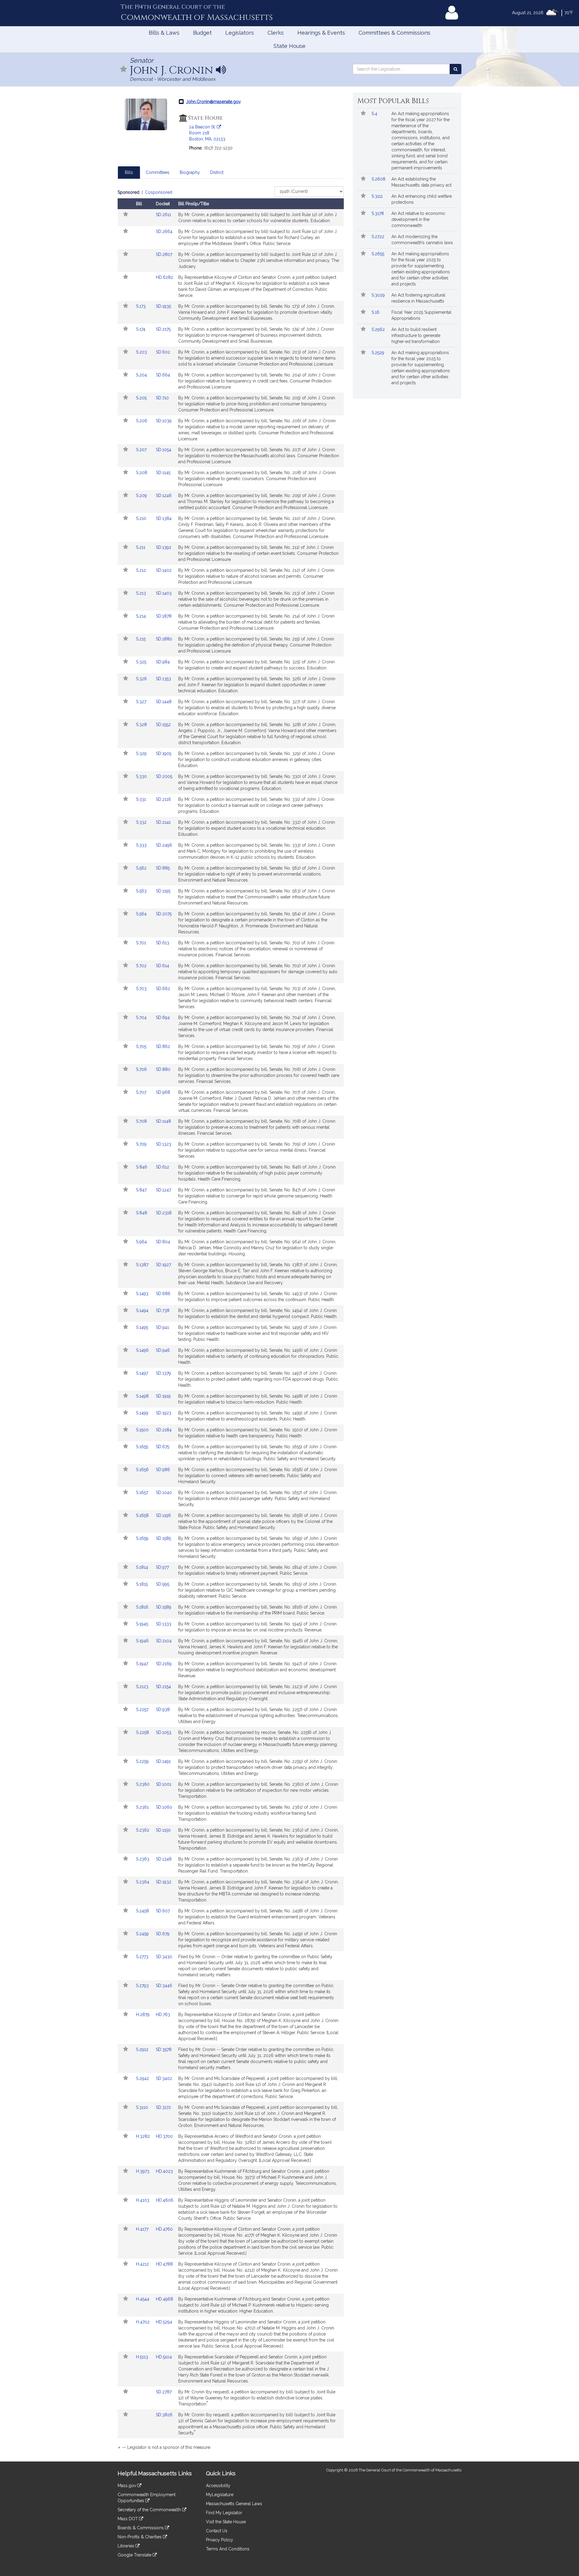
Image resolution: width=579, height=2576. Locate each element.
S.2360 (143, 1784)
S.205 (142, 398)
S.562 (142, 868)
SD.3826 (164, 2415)
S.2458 (143, 1911)
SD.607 (163, 1911)
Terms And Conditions (228, 2549)
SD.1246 (164, 495)
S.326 (142, 679)
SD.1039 (164, 421)
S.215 (141, 639)
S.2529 (378, 353)
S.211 (141, 547)
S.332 (142, 822)
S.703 (142, 989)
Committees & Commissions (394, 33)
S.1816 (143, 1607)
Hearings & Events (321, 33)
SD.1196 (163, 1515)
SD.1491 (163, 1761)
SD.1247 (163, 1190)
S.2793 (143, 1986)
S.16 (376, 312)
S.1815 (142, 1584)
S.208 (142, 473)
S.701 (142, 943)
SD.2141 (163, 822)
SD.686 (163, 1294)
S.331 (142, 799)
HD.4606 (165, 2200)
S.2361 (143, 1807)
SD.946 (163, 1350)
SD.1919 (163, 1396)
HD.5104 (164, 2357)
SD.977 (162, 1567)
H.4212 (143, 2264)
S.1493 (143, 1294)
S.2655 (378, 254)
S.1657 (143, 1492)
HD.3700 (164, 2136)
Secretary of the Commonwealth (150, 2510)
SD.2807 (164, 254)
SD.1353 (163, 679)
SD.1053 (164, 1732)
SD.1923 (164, 1413)
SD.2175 (163, 329)
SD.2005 (164, 776)
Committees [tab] (158, 172)
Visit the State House (226, 2522)
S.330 (142, 776)
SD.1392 (164, 547)
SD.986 (163, 1470)
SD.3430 (164, 1957)
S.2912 (143, 2049)
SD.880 (163, 1069)
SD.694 (163, 1018)
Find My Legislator (224, 2513)
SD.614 (163, 966)
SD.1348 (164, 1859)
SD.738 (163, 1310)
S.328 (142, 725)
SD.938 (163, 1709)
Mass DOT (128, 2519)
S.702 (142, 966)
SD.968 (163, 1092)
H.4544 (143, 2299)
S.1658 (143, 1515)
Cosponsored (159, 192)
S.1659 (143, 1538)
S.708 (142, 1121)
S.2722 (378, 237)
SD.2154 (163, 1687)
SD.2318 (164, 1213)
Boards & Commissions (141, 2528)
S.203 (142, 352)
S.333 (142, 845)
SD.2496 (164, 845)
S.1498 (143, 1396)
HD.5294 (164, 2322)
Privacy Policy (220, 2540)
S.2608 (379, 179)
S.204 (142, 375)
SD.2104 (164, 1641)
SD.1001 (164, 1784)
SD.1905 (164, 753)
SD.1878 (164, 616)
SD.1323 (164, 1144)
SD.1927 (163, 1265)
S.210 (142, 518)
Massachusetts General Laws (234, 2504)
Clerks (276, 33)
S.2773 (143, 1957)
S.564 (142, 914)
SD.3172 (163, 2107)
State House (289, 46)
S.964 (142, 1242)
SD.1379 (163, 1373)
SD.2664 (164, 231)
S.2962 (379, 329)
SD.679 (163, 1934)
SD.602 (163, 352)
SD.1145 (163, 473)
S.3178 (378, 213)
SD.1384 (164, 518)
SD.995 (163, 1584)
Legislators (240, 33)
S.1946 (143, 1641)
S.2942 (143, 2078)
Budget (202, 33)
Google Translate (135, 2555)
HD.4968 (165, 2299)
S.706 (142, 1069)
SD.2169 (164, 1664)
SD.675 (163, 1447)
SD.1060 (164, 1807)
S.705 (142, 1046)
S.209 (142, 495)
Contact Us (217, 2531)
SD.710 (162, 398)
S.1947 (143, 1664)
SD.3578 (164, 2049)
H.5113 (143, 2357)
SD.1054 (164, 450)
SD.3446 (164, 1986)
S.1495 (143, 1327)
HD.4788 (164, 2264)
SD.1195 (163, 891)
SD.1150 (163, 1830)
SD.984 (163, 662)
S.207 (142, 450)
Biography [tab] (190, 172)
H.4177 (143, 2229)
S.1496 (143, 1350)
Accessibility (218, 2486)
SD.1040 (164, 1492)
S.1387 (143, 1265)
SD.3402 (164, 2078)
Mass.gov (127, 2486)
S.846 (142, 1167)
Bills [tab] (129, 172)
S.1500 (143, 1430)
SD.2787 (164, 2392)
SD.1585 (163, 1538)
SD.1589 (164, 1607)
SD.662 (163, 989)
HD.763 (163, 2015)
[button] (124, 69)
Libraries (127, 2546)
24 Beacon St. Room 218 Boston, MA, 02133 (207, 133)
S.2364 (143, 1882)
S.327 (142, 702)
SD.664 (163, 375)
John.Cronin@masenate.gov (213, 102)
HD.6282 (165, 277)
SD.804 (163, 1242)
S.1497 (143, 1373)
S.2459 (143, 1934)
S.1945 (143, 1624)
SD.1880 (164, 639)
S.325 (142, 662)
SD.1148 (163, 1121)
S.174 (141, 329)
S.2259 (143, 1761)
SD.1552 (163, 725)
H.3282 (144, 2136)
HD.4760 (164, 2229)
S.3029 (379, 295)
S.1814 (143, 1567)
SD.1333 (164, 1624)
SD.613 (163, 943)
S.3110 (143, 2107)
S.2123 (143, 1687)
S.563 (142, 891)
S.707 (142, 1092)
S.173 (141, 306)
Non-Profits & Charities (140, 2537)
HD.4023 (164, 2171)
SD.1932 (164, 1882)
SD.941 (162, 1327)
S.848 (142, 1213)
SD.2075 (164, 914)
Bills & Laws (164, 33)
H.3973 (143, 2171)
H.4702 (143, 2322)
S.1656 (143, 1470)
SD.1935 (163, 306)
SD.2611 (163, 215)
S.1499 (143, 1413)
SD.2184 (164, 1430)
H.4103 (143, 2200)
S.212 (142, 570)
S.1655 (143, 1447)
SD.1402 (164, 570)
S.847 (142, 1190)
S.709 (142, 1144)
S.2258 (143, 1732)
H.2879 (143, 2015)
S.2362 (143, 1830)
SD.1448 (164, 702)
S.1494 (143, 1310)
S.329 (142, 753)
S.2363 (143, 1859)
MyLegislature (220, 2495)
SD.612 (163, 1167)
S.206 (142, 421)
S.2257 (143, 1709)
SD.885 (163, 868)
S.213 (142, 593)
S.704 (142, 1018)
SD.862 (163, 1046)
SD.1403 (164, 593)
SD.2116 (163, 799)
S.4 (375, 114)
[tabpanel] (231, 1321)
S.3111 (378, 196)
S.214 (142, 616)
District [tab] (217, 172)
